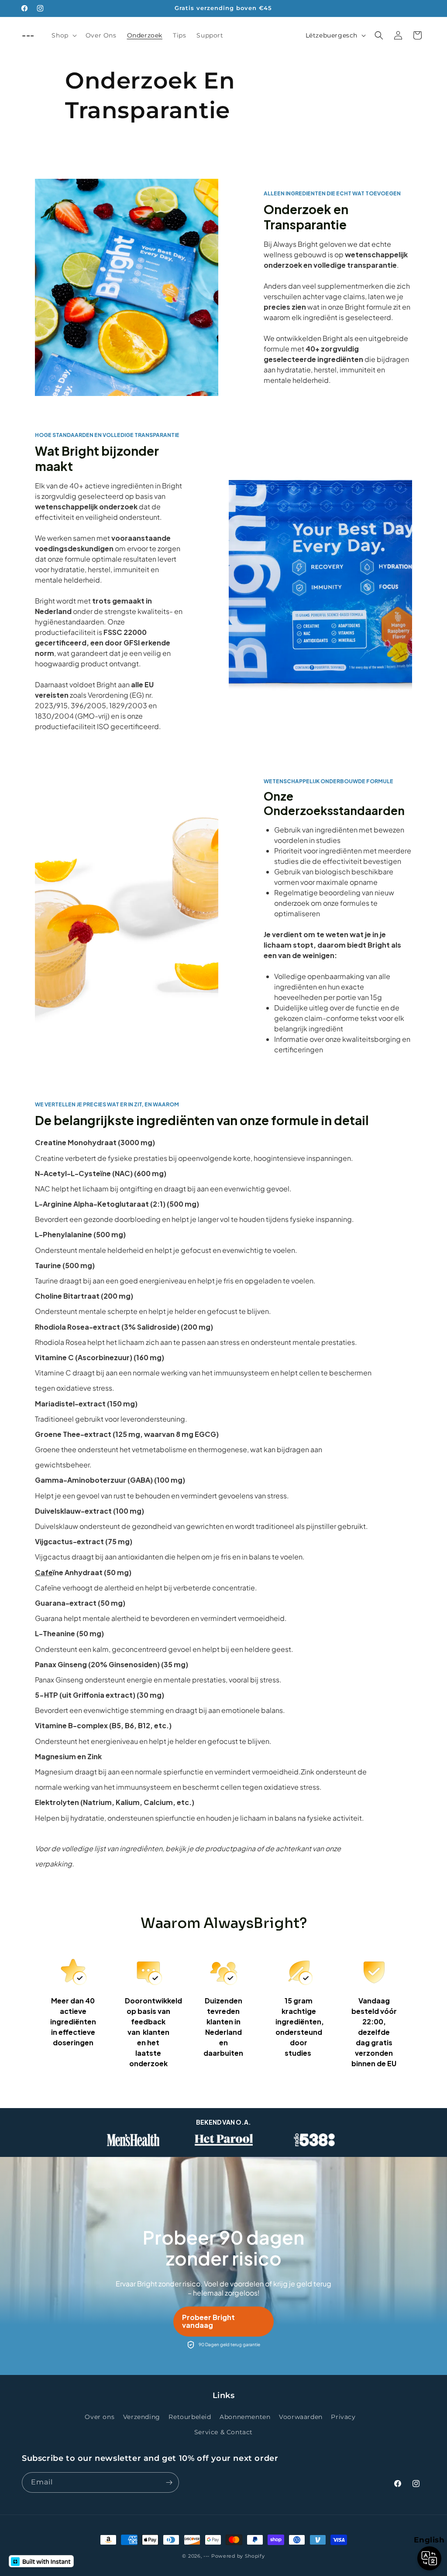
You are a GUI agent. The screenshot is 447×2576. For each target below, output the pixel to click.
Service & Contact (223, 2432)
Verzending (142, 2417)
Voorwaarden (301, 2417)
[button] (63, 35)
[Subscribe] (169, 2482)
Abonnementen (245, 2417)
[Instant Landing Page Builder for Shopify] (41, 2561)
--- (206, 2556)
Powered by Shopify (238, 2556)
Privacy (343, 2417)
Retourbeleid (190, 2417)
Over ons (100, 2417)
